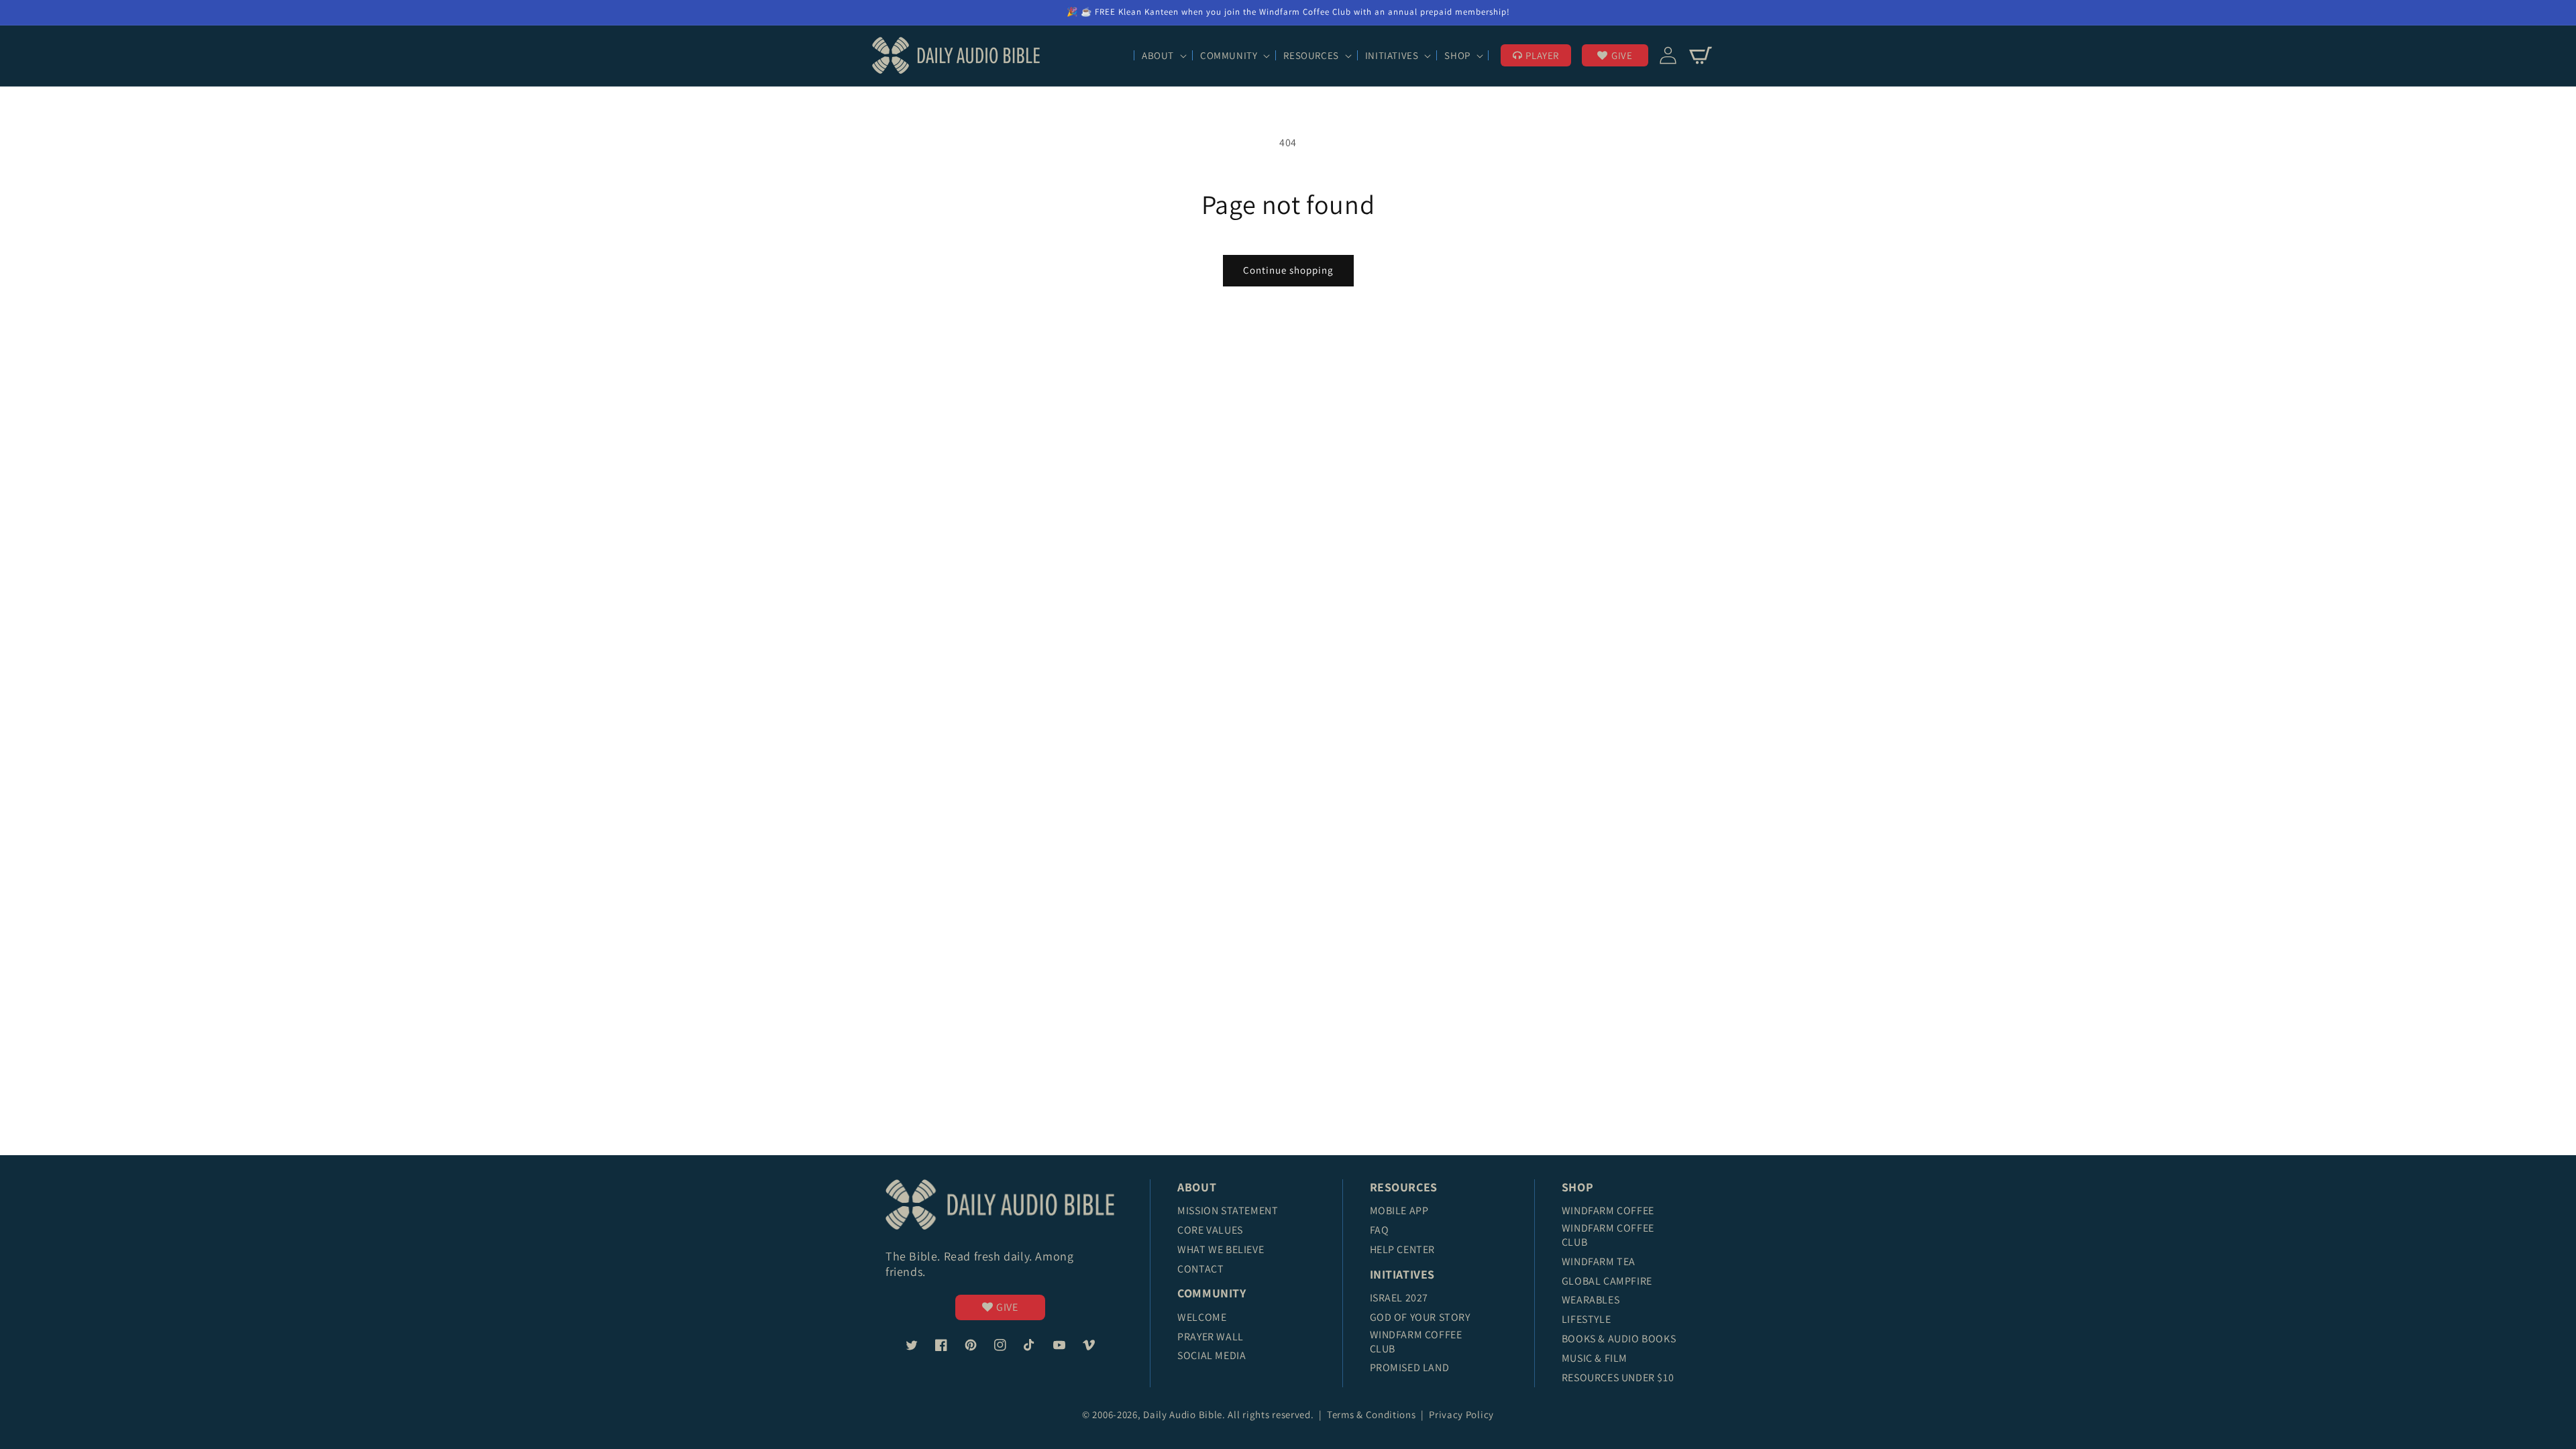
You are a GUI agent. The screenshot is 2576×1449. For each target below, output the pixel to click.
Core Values (1210, 1230)
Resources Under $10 (1618, 1378)
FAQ (1380, 1230)
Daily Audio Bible (1183, 1414)
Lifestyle (1586, 1319)
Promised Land (1410, 1367)
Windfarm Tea (1599, 1262)
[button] (1163, 56)
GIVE (1622, 55)
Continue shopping (1288, 270)
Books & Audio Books (1619, 1339)
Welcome (1202, 1317)
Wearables (1591, 1300)
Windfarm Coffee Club (1416, 1342)
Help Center (1403, 1249)
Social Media (1212, 1355)
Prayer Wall (1211, 1337)
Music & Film (1595, 1358)
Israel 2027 (1399, 1298)
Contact (1200, 1269)
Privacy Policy (1461, 1414)
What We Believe (1221, 1249)
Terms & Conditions (1373, 1414)
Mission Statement (1228, 1211)
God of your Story (1420, 1317)
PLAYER (1542, 55)
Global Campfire (1607, 1281)
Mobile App (1399, 1211)
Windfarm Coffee (1608, 1211)
